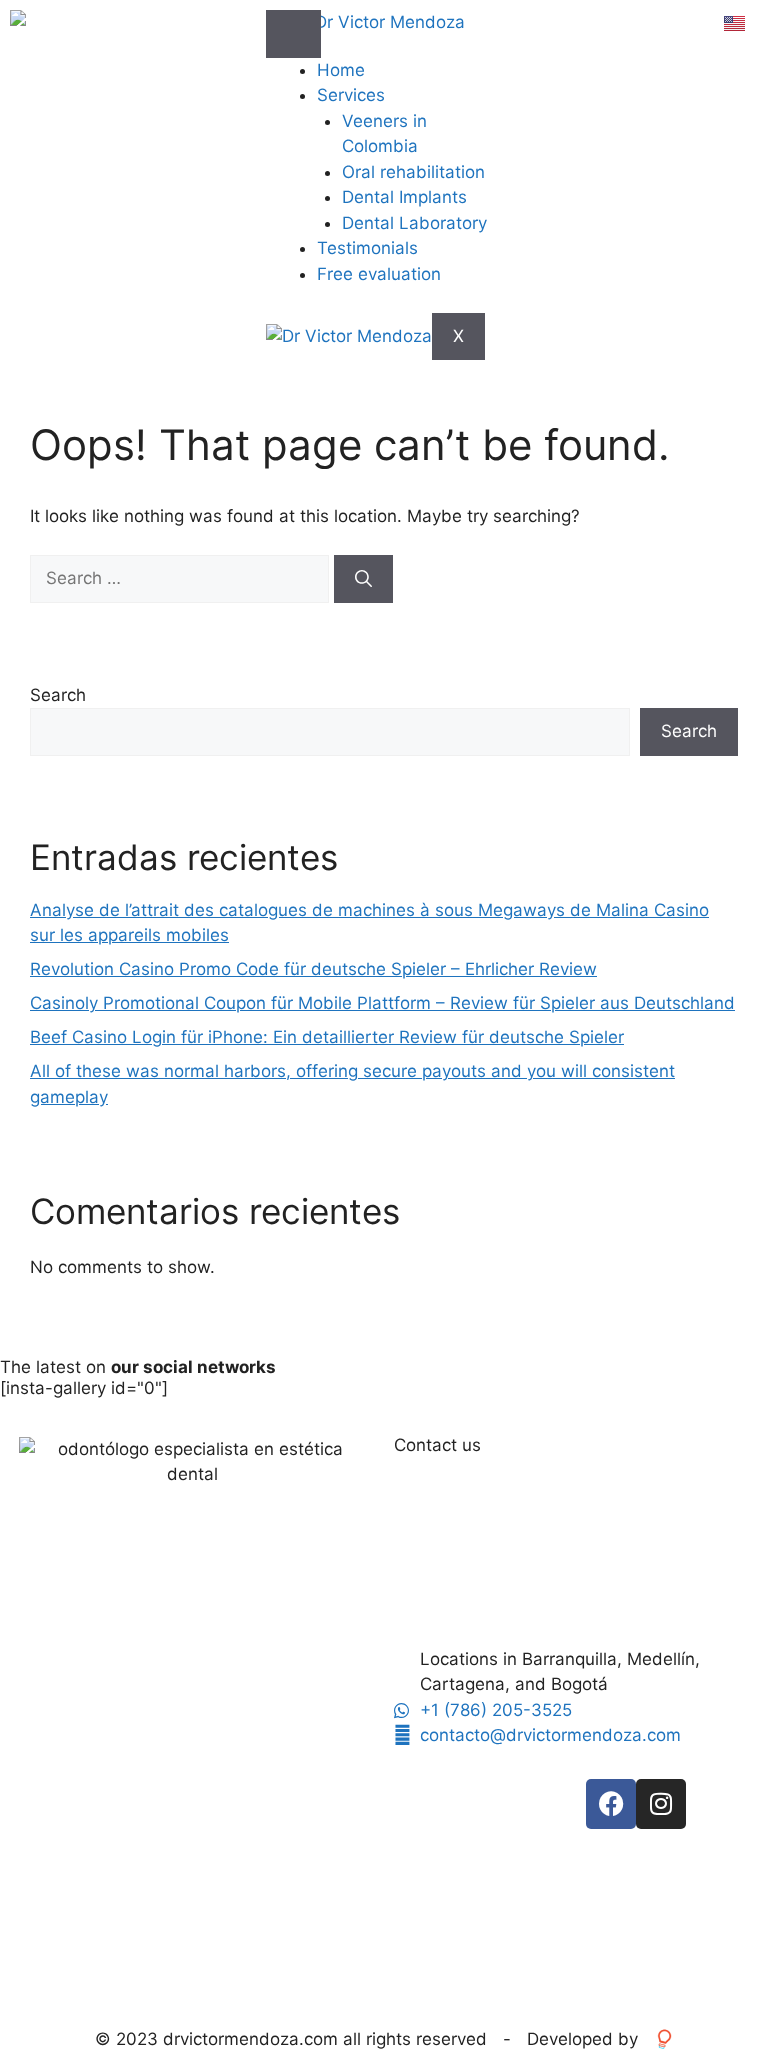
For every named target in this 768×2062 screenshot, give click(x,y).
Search (58, 695)
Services (351, 95)
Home (341, 70)
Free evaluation (379, 274)
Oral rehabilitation (413, 172)
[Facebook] (611, 1804)
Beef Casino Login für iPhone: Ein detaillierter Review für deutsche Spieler (327, 1037)
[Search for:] (182, 578)
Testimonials (367, 248)
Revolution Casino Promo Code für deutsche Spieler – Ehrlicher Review (313, 969)
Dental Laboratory (414, 223)
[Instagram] (661, 1804)
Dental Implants (404, 197)
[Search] (363, 579)
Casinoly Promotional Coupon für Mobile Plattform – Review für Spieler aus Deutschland (382, 1003)
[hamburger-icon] (293, 34)
